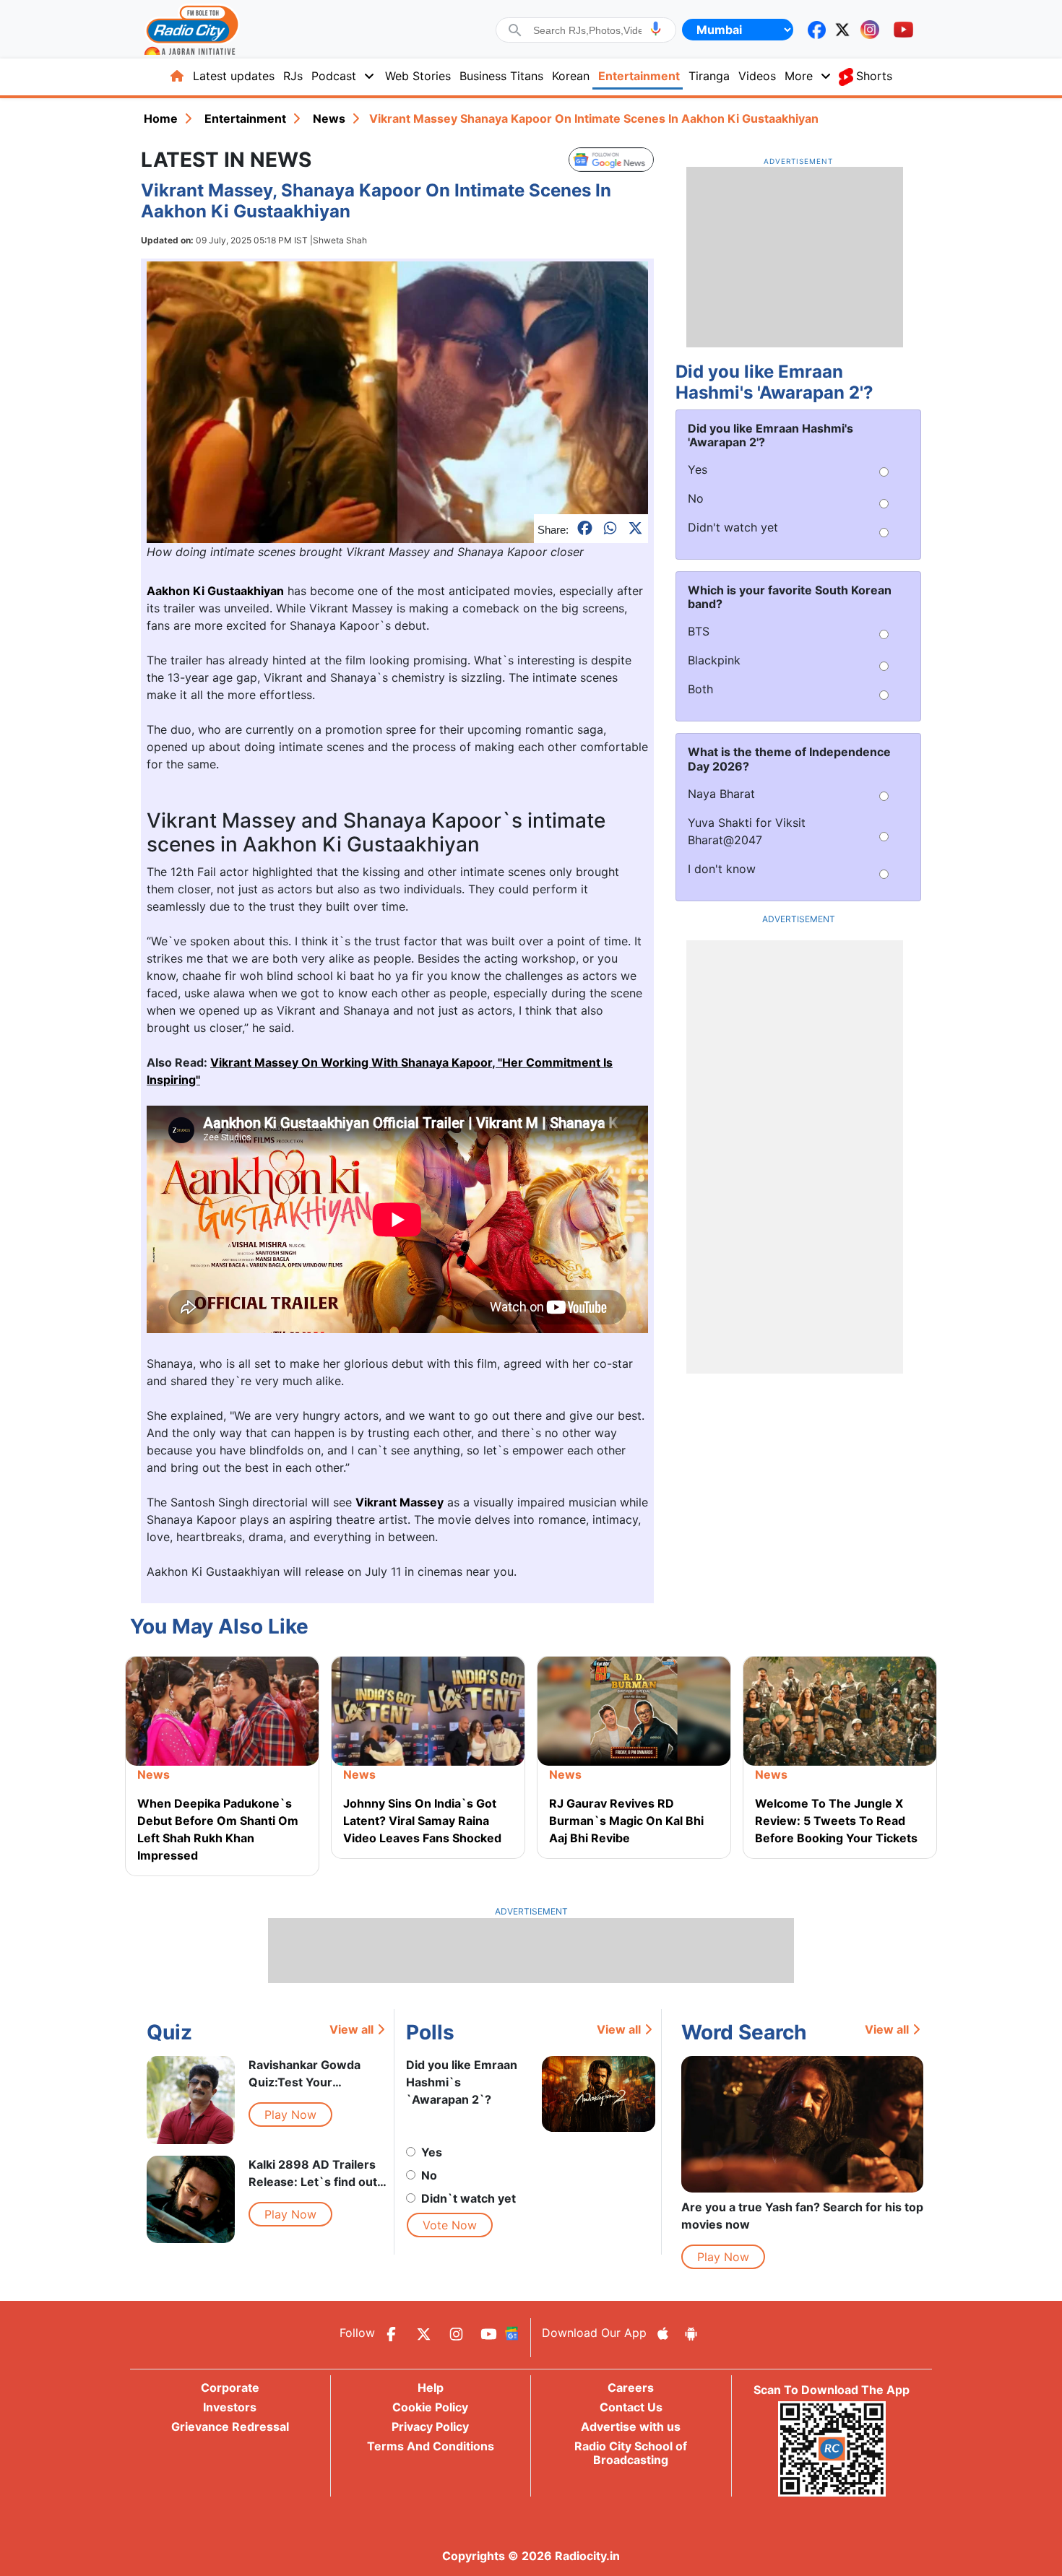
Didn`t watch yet (469, 2198)
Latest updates (234, 76)
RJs (293, 76)
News (329, 118)
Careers (631, 2388)
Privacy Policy (430, 2427)
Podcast (334, 76)
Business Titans (501, 76)
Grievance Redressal (230, 2427)
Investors (230, 2407)
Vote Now (450, 2225)
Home (161, 118)
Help (431, 2388)
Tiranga (709, 76)
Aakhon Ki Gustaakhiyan (215, 591)
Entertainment (639, 76)
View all (351, 2029)
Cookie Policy (430, 2407)
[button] (656, 29)
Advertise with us (631, 2427)
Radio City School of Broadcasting (631, 2453)
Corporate (230, 2388)
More (799, 76)
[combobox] (587, 30)
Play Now (290, 2115)
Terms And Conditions (431, 2446)
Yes (432, 2152)
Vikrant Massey (400, 1502)
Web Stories (418, 76)
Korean (571, 76)
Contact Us (631, 2407)
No (429, 2175)
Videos (757, 76)
